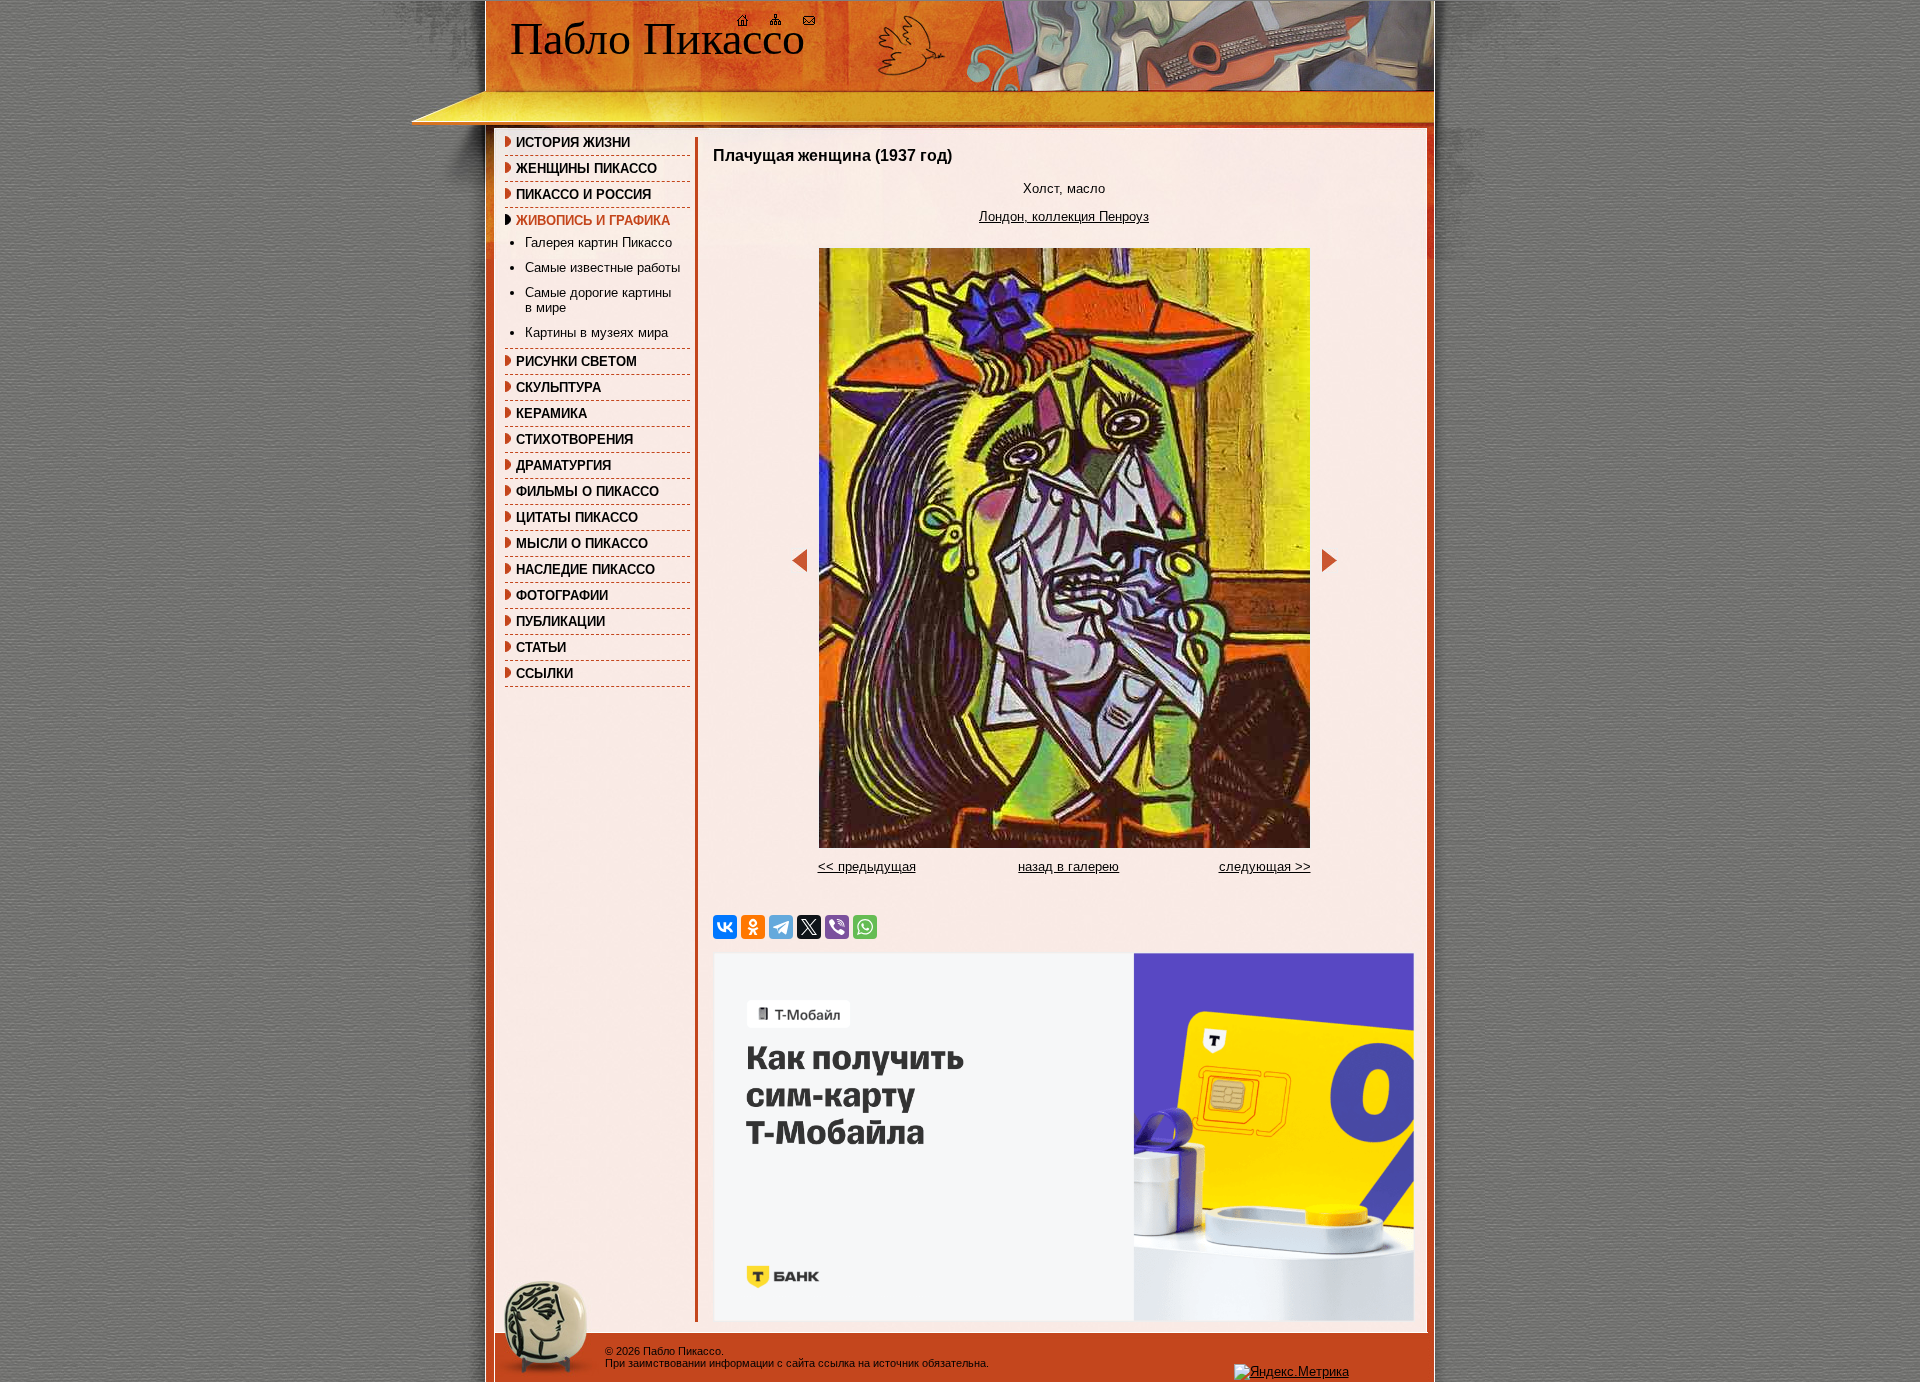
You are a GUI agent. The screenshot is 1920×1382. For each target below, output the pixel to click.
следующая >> (1265, 866)
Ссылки (544, 673)
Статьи (541, 647)
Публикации (560, 621)
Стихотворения (574, 439)
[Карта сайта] (776, 22)
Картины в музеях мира (596, 332)
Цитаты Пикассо (577, 517)
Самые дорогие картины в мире (598, 300)
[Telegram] (781, 927)
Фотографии (562, 595)
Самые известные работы (602, 267)
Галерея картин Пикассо (598, 242)
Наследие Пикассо (585, 569)
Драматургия (563, 465)
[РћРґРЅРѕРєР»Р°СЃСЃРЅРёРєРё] (753, 927)
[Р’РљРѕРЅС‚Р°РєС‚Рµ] (725, 927)
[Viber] (837, 927)
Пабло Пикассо (657, 38)
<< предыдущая (867, 866)
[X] (809, 927)
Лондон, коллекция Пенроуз (1064, 216)
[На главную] (743, 22)
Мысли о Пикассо (582, 543)
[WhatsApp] (865, 927)
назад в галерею (1068, 866)
